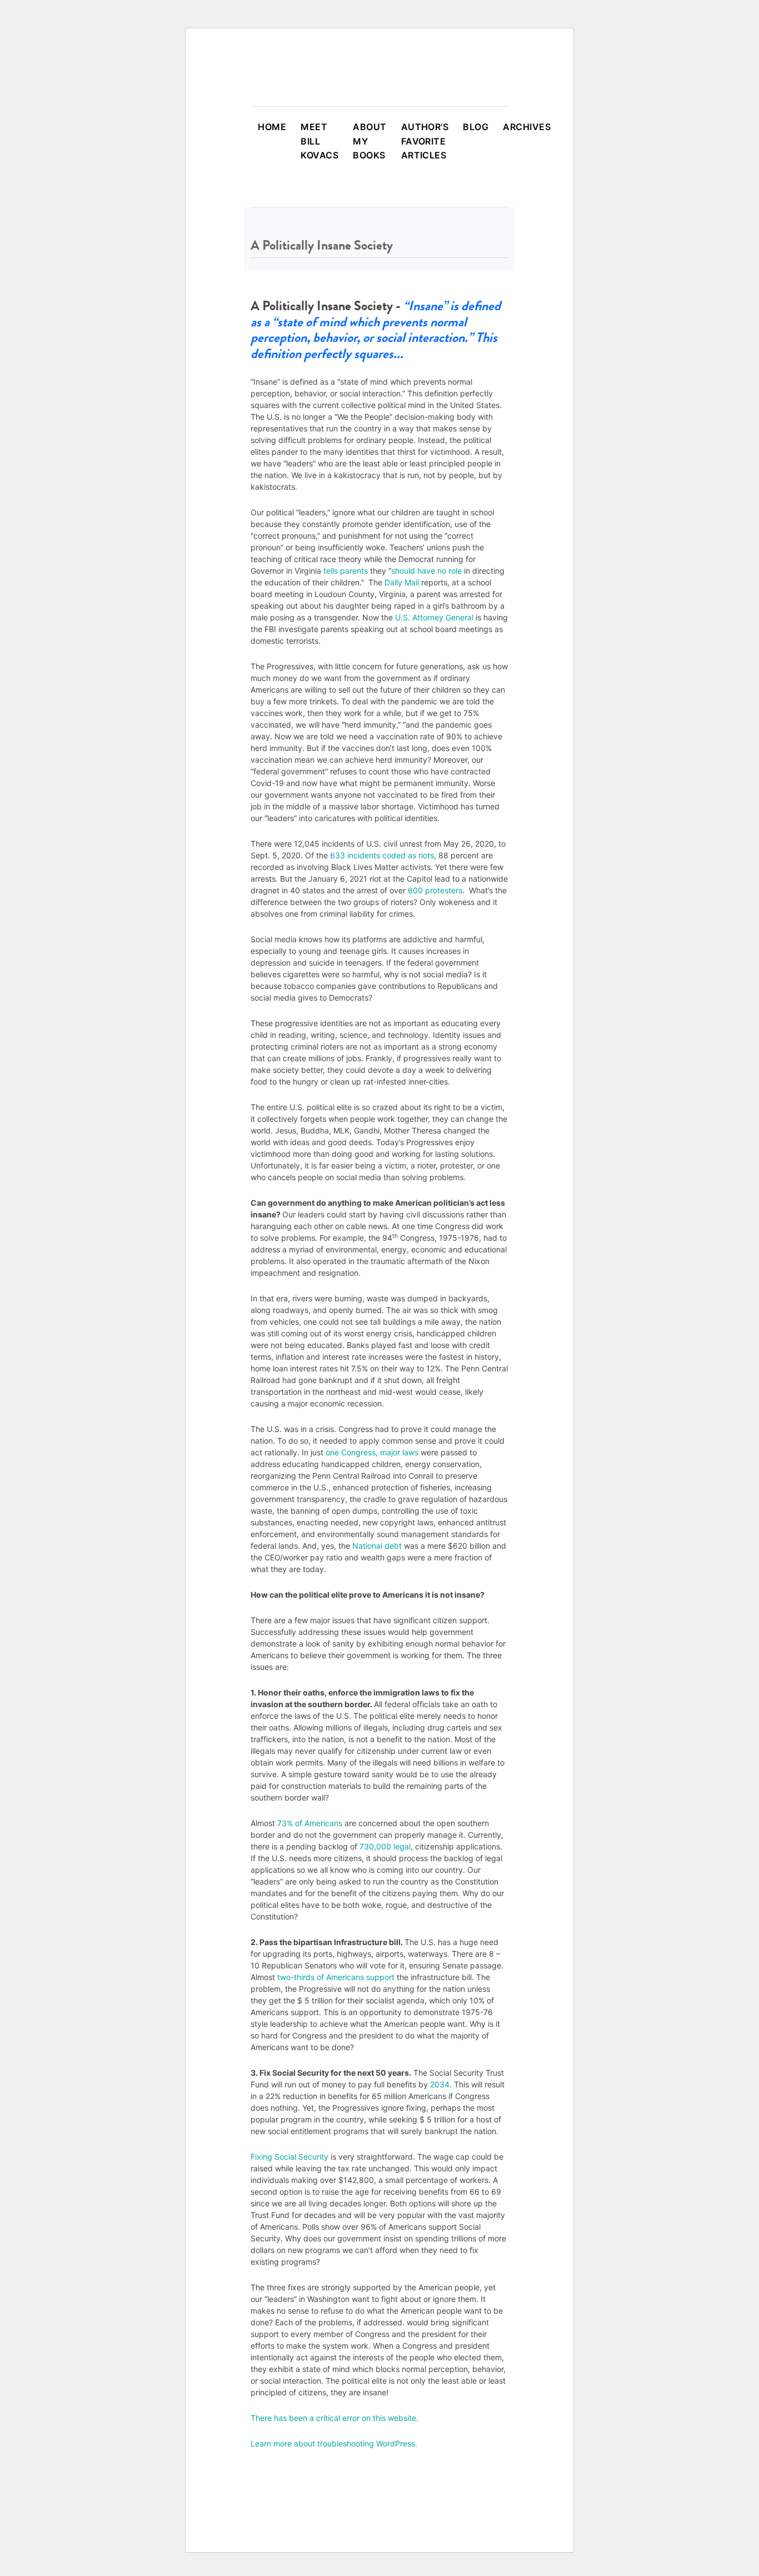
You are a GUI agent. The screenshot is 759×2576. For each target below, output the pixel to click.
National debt (377, 1546)
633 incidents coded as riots (382, 855)
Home (272, 127)
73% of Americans (310, 1823)
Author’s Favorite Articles (425, 141)
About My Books (369, 141)
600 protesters (435, 890)
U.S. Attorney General (434, 617)
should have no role (426, 571)
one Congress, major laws (372, 1452)
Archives (527, 127)
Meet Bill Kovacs (319, 141)
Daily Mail (402, 582)
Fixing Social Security (289, 2157)
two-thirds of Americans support (336, 1977)
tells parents (346, 571)
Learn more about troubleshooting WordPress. (334, 2443)
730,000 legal (385, 1846)
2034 (439, 2084)
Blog (476, 127)
